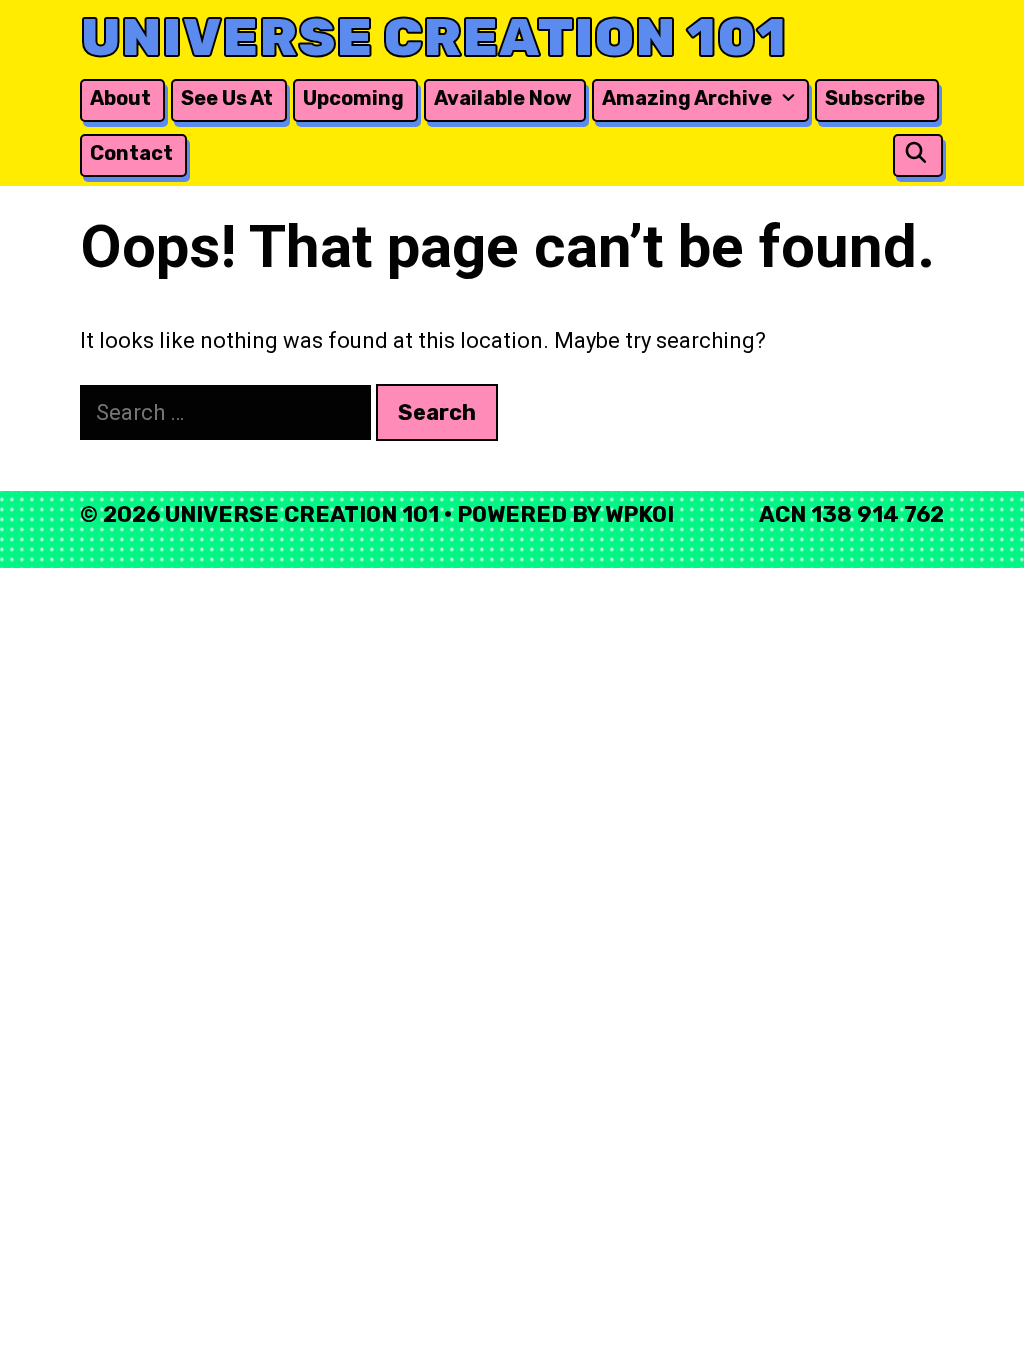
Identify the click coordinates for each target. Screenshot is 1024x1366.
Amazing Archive (687, 98)
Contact (131, 153)
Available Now (503, 98)
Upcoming (353, 98)
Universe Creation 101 (433, 37)
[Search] (916, 153)
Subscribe (875, 98)
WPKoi (639, 514)
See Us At (227, 98)
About (120, 98)
